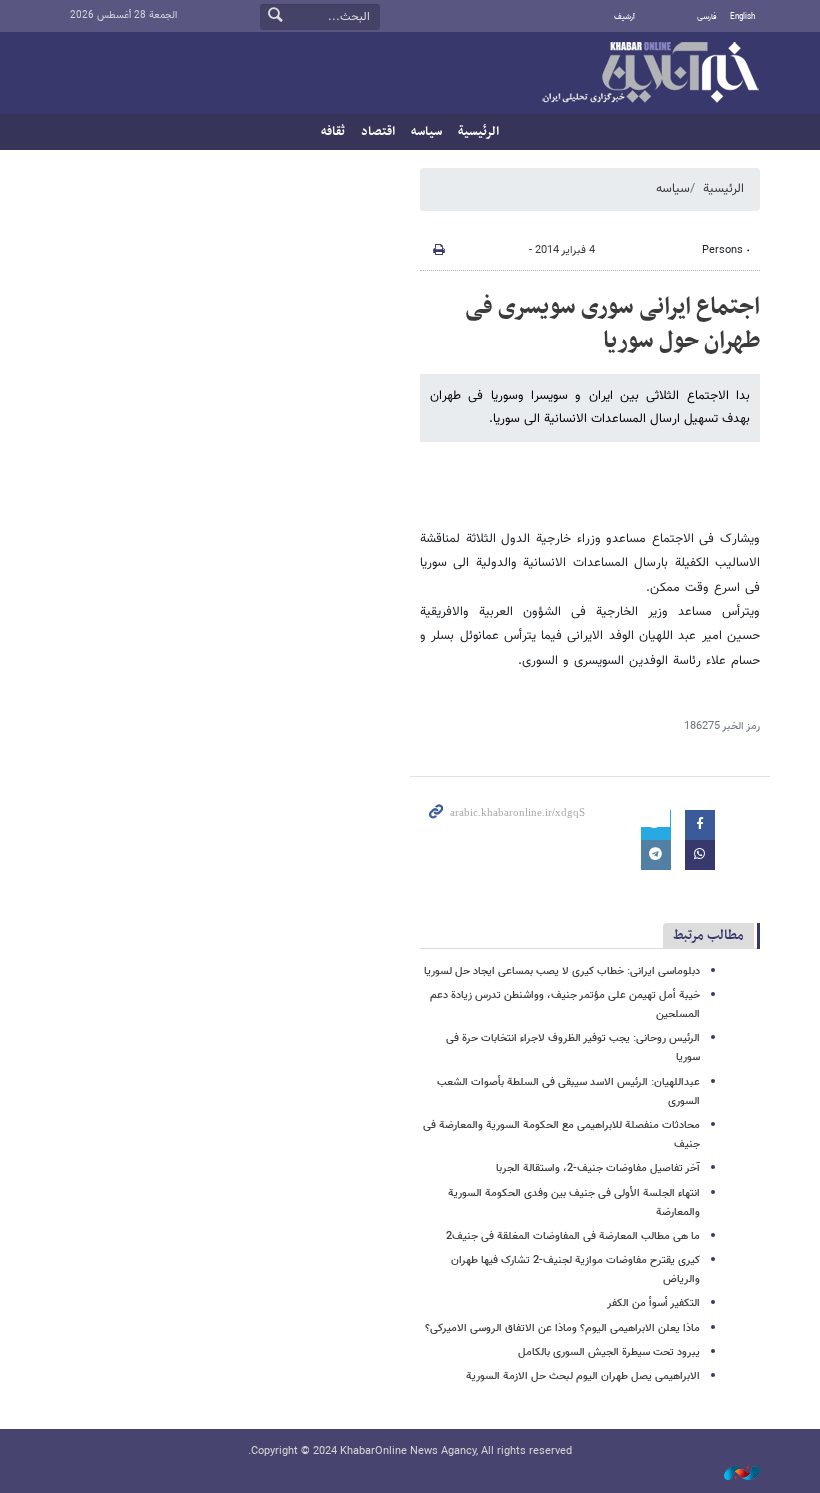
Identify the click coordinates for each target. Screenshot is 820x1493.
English (742, 17)
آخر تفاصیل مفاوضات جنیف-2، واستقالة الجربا (598, 1168)
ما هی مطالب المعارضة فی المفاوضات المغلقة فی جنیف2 (573, 1236)
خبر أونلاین (650, 74)
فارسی (707, 17)
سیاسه (426, 132)
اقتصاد (378, 132)
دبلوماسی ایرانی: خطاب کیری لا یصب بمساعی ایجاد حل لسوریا (562, 971)
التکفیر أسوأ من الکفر (653, 1303)
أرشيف (624, 17)
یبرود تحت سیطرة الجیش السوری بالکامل (609, 1352)
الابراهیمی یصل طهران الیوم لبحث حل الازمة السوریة (583, 1376)
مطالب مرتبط (708, 935)
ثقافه (333, 132)
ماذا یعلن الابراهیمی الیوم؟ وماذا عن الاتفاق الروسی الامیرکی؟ (562, 1328)
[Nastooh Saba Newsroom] (732, 1474)
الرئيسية (478, 132)
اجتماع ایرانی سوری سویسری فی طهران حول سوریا (612, 324)
